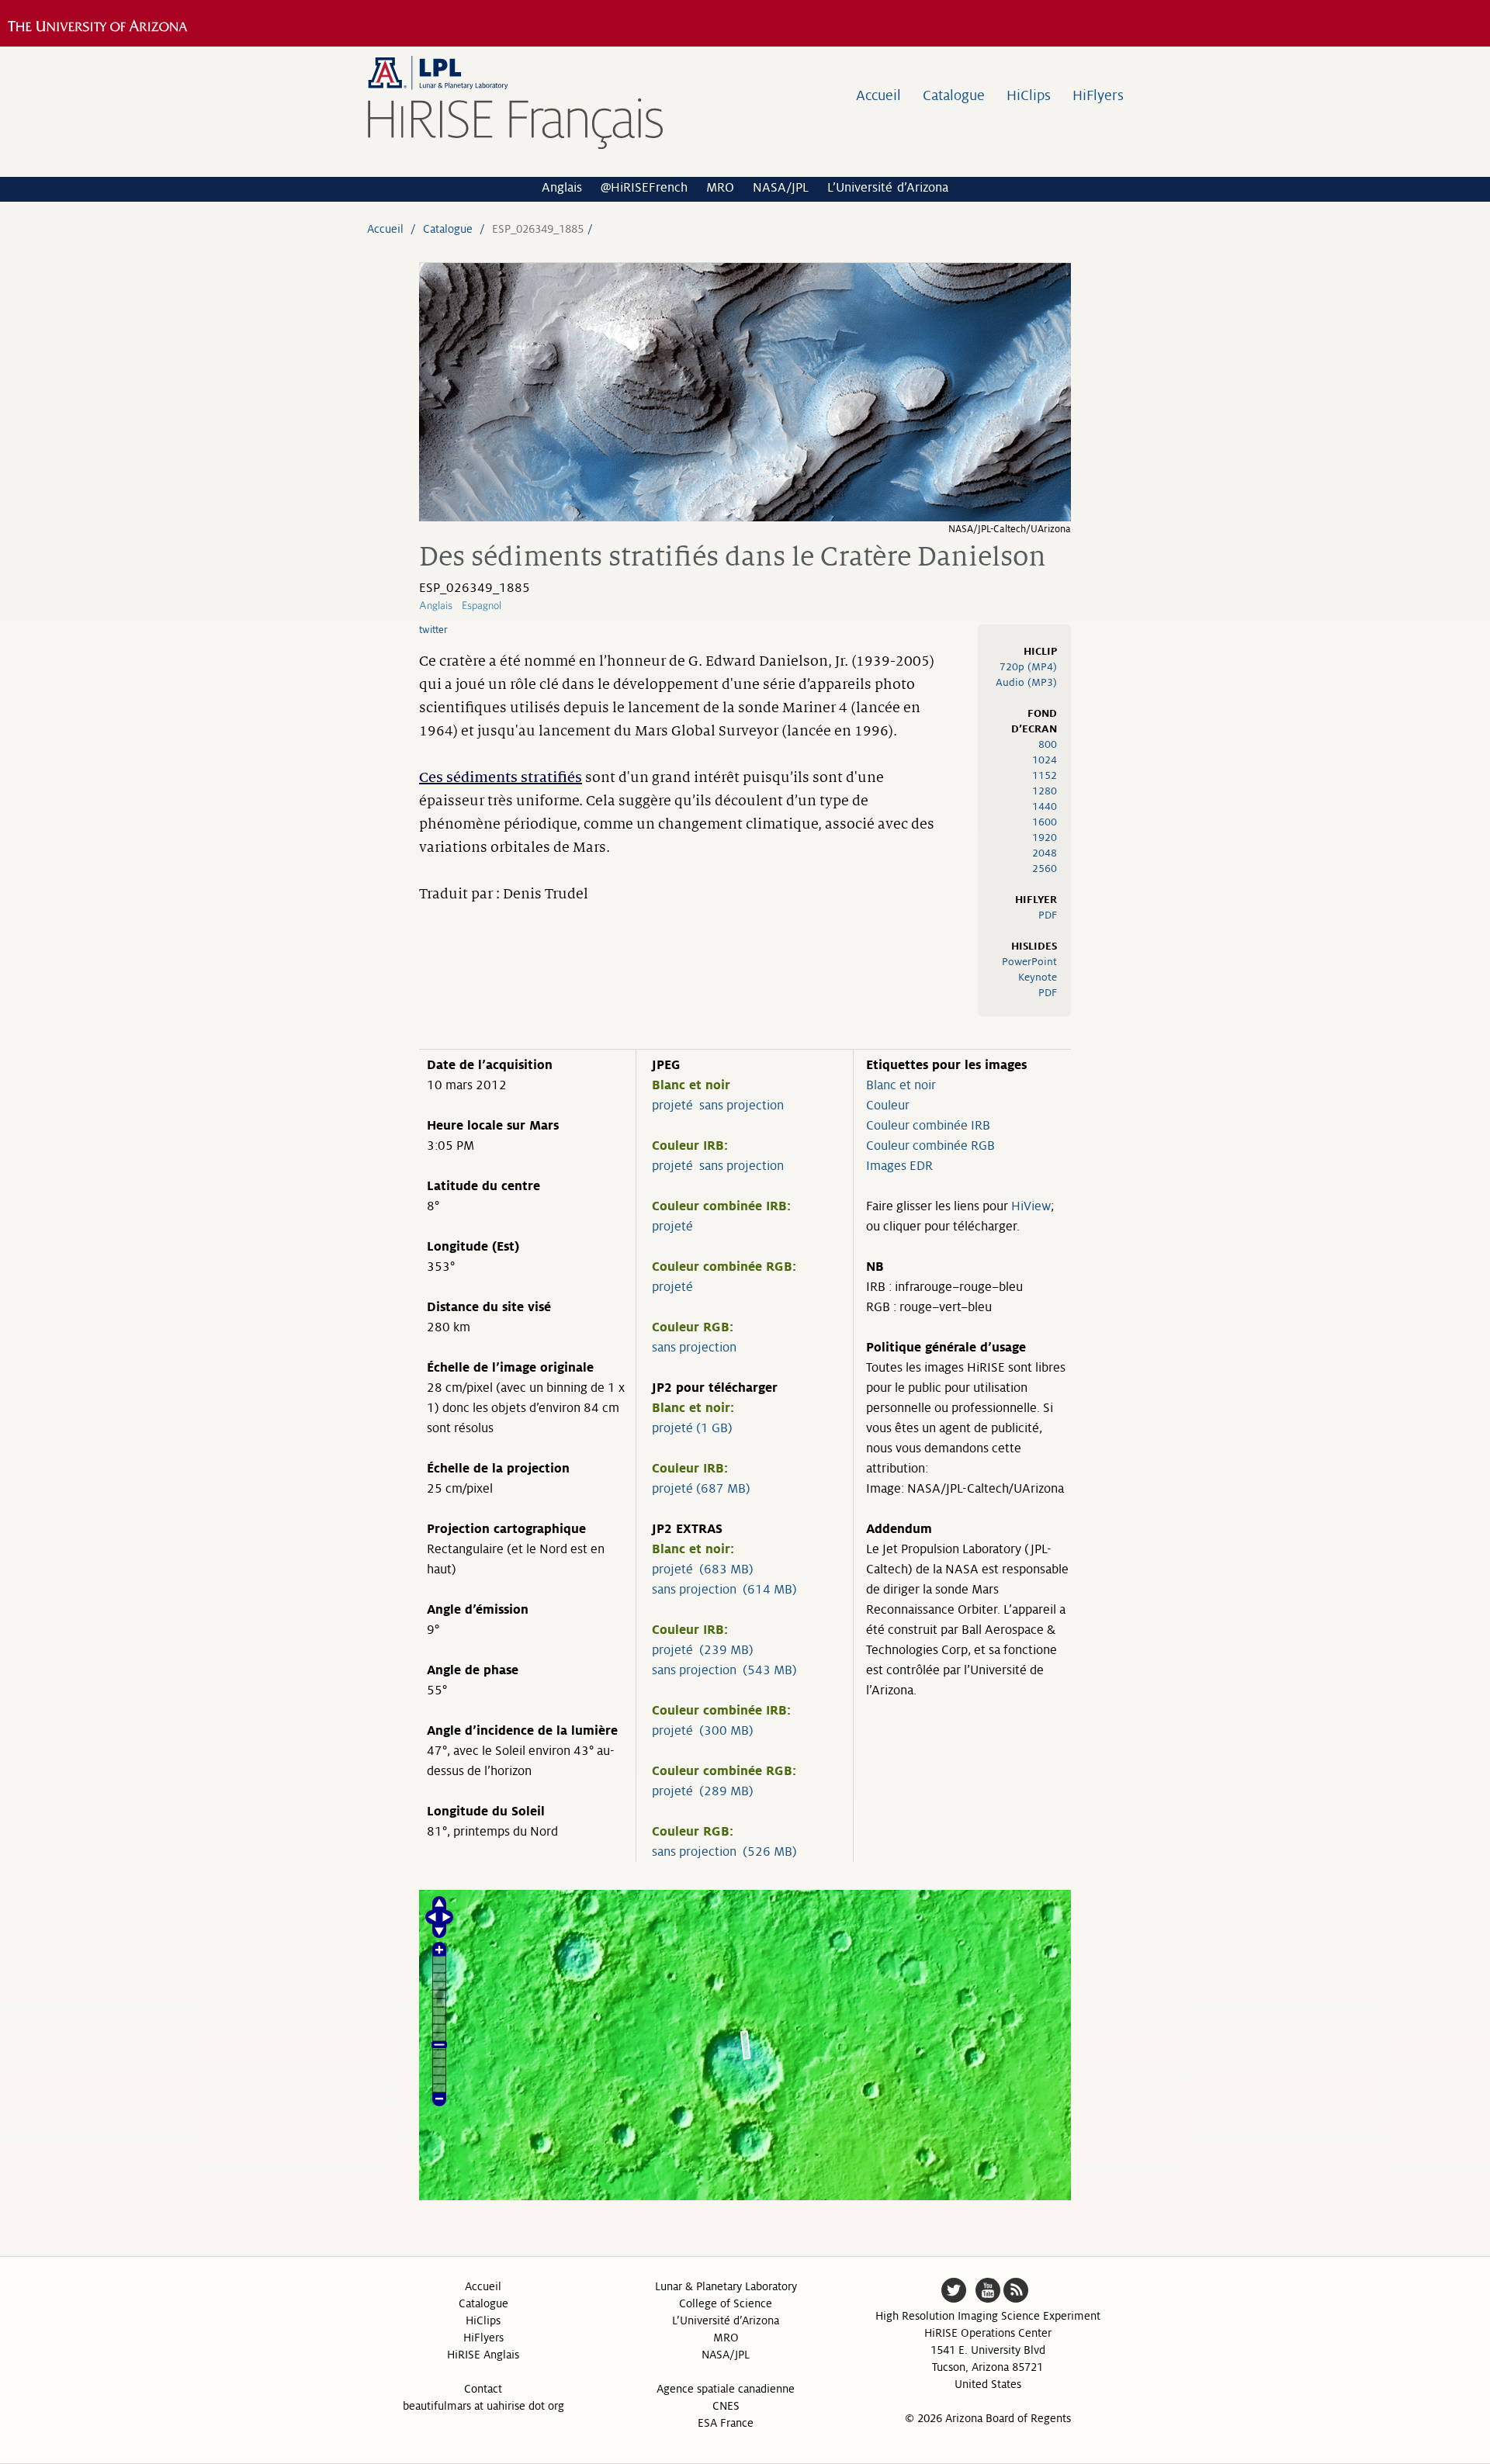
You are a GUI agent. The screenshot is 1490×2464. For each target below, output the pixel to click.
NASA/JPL (781, 188)
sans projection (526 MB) (724, 1852)
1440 (1045, 806)
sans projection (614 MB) (724, 1590)
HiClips (1029, 95)
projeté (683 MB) (703, 1569)
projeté (672, 1106)
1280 (1045, 791)
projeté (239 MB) (703, 1650)
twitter (433, 630)
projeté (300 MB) (703, 1731)
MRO (720, 188)
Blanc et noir (901, 1085)
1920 (1045, 837)
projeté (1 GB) (692, 1428)
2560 (1045, 869)
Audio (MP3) (1026, 682)
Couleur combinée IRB (928, 1126)
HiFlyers (1098, 95)
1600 (1045, 822)
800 (1048, 744)
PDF (1048, 915)
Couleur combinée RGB (930, 1146)
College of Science (726, 2303)
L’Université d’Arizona (888, 188)
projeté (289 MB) (703, 1791)
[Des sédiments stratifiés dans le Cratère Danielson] (745, 517)
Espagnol (482, 605)
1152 (1045, 775)
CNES (726, 2406)
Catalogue (954, 95)
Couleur (888, 1106)
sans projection (742, 1106)
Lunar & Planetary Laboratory (726, 2286)
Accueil (878, 95)
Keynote (1038, 977)
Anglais (562, 188)
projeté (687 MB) (701, 1489)
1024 (1045, 760)
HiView (1031, 1206)
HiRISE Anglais (483, 2355)
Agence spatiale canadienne (726, 2389)
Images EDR (899, 1166)
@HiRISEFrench (644, 188)
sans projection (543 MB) (724, 1670)
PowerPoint (1029, 962)
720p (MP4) (1028, 667)
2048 (1045, 853)
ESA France (726, 2423)
